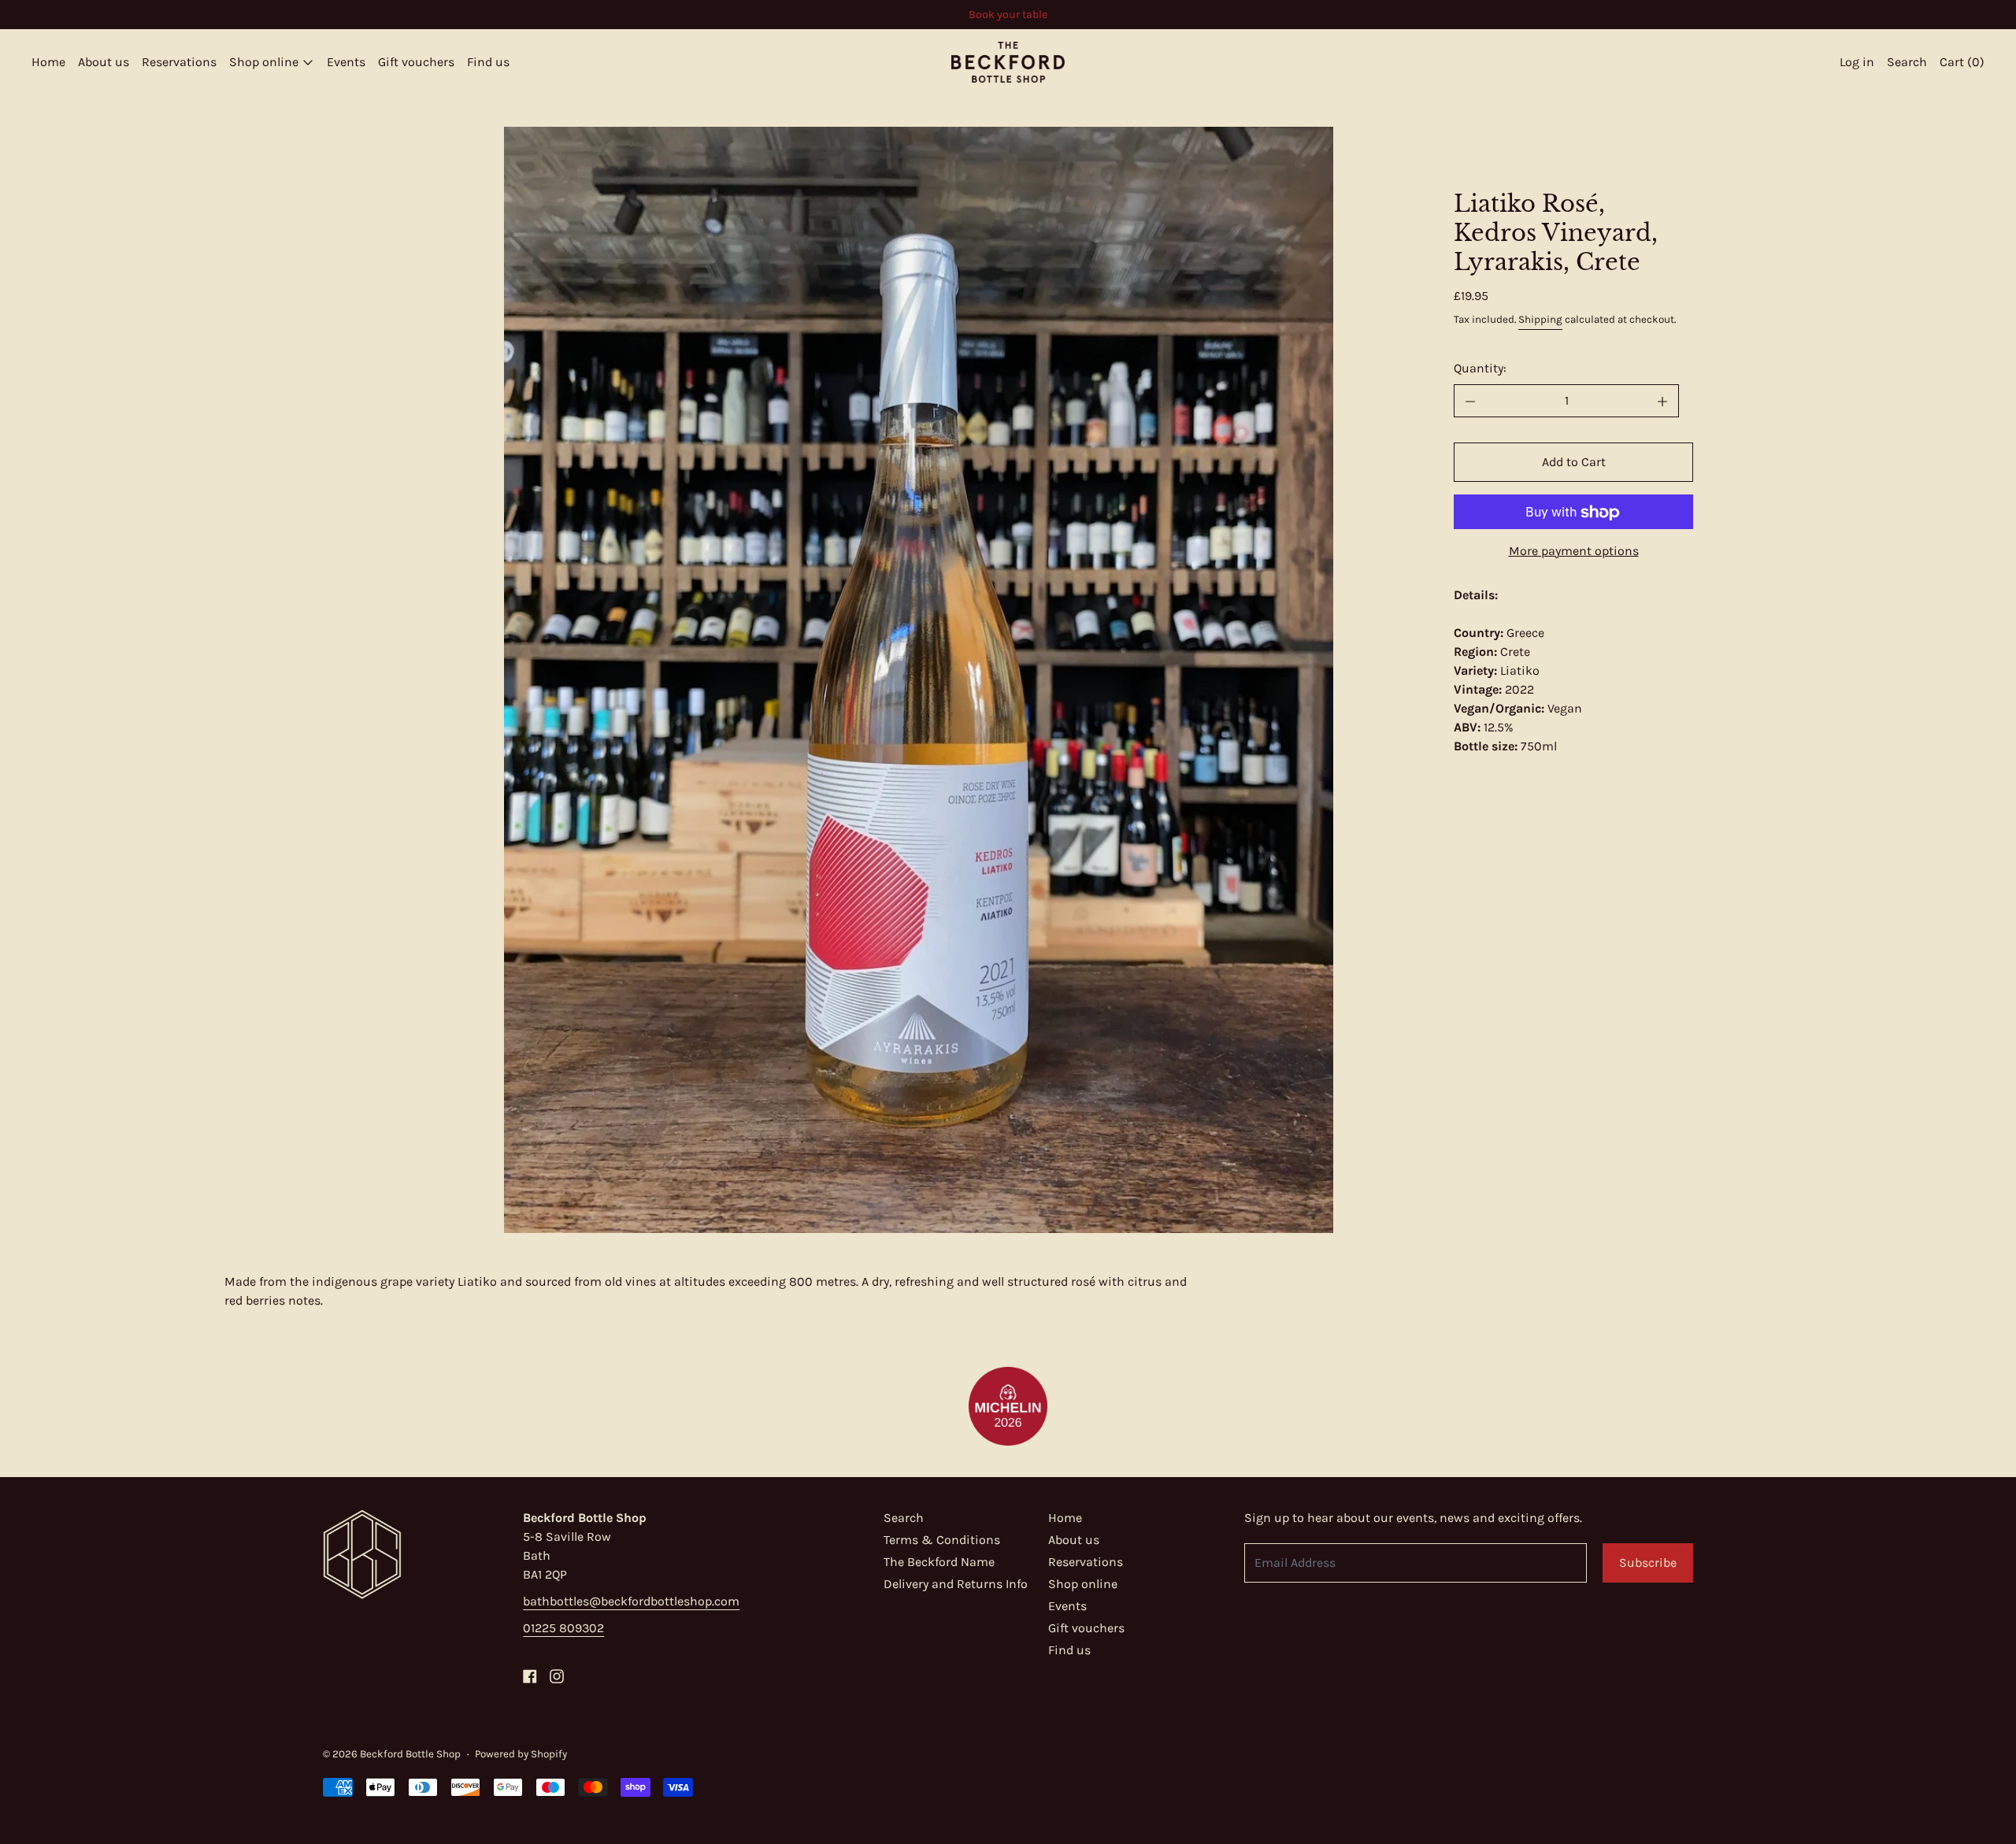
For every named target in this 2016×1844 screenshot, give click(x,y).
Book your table (1008, 15)
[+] (1663, 402)
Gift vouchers (416, 62)
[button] (919, 680)
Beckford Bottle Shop (410, 1754)
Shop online (1083, 1584)
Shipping (1540, 320)
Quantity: (1480, 369)
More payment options (1574, 552)
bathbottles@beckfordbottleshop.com (631, 1601)
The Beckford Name (939, 1562)
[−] (1470, 402)
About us (104, 62)
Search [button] (1907, 62)
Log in (1857, 62)
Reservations (179, 62)
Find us (488, 62)
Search (904, 1518)
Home (48, 62)
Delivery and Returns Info (956, 1584)
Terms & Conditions (942, 1540)
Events (346, 62)
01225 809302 (563, 1628)
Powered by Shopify (521, 1754)
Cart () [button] (1962, 62)
